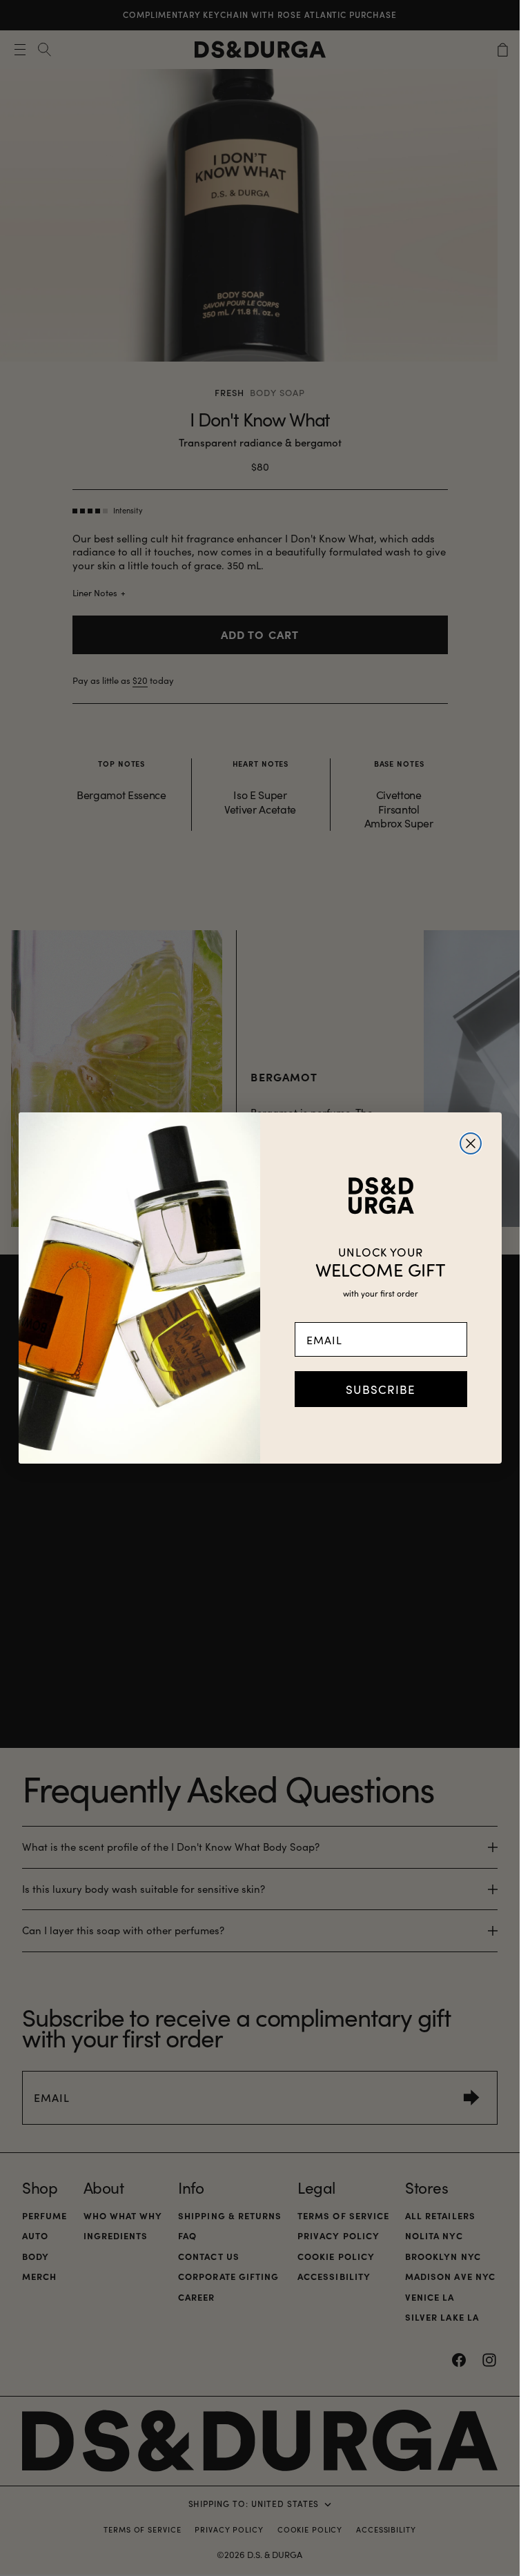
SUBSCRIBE (381, 1389)
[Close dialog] (471, 1143)
